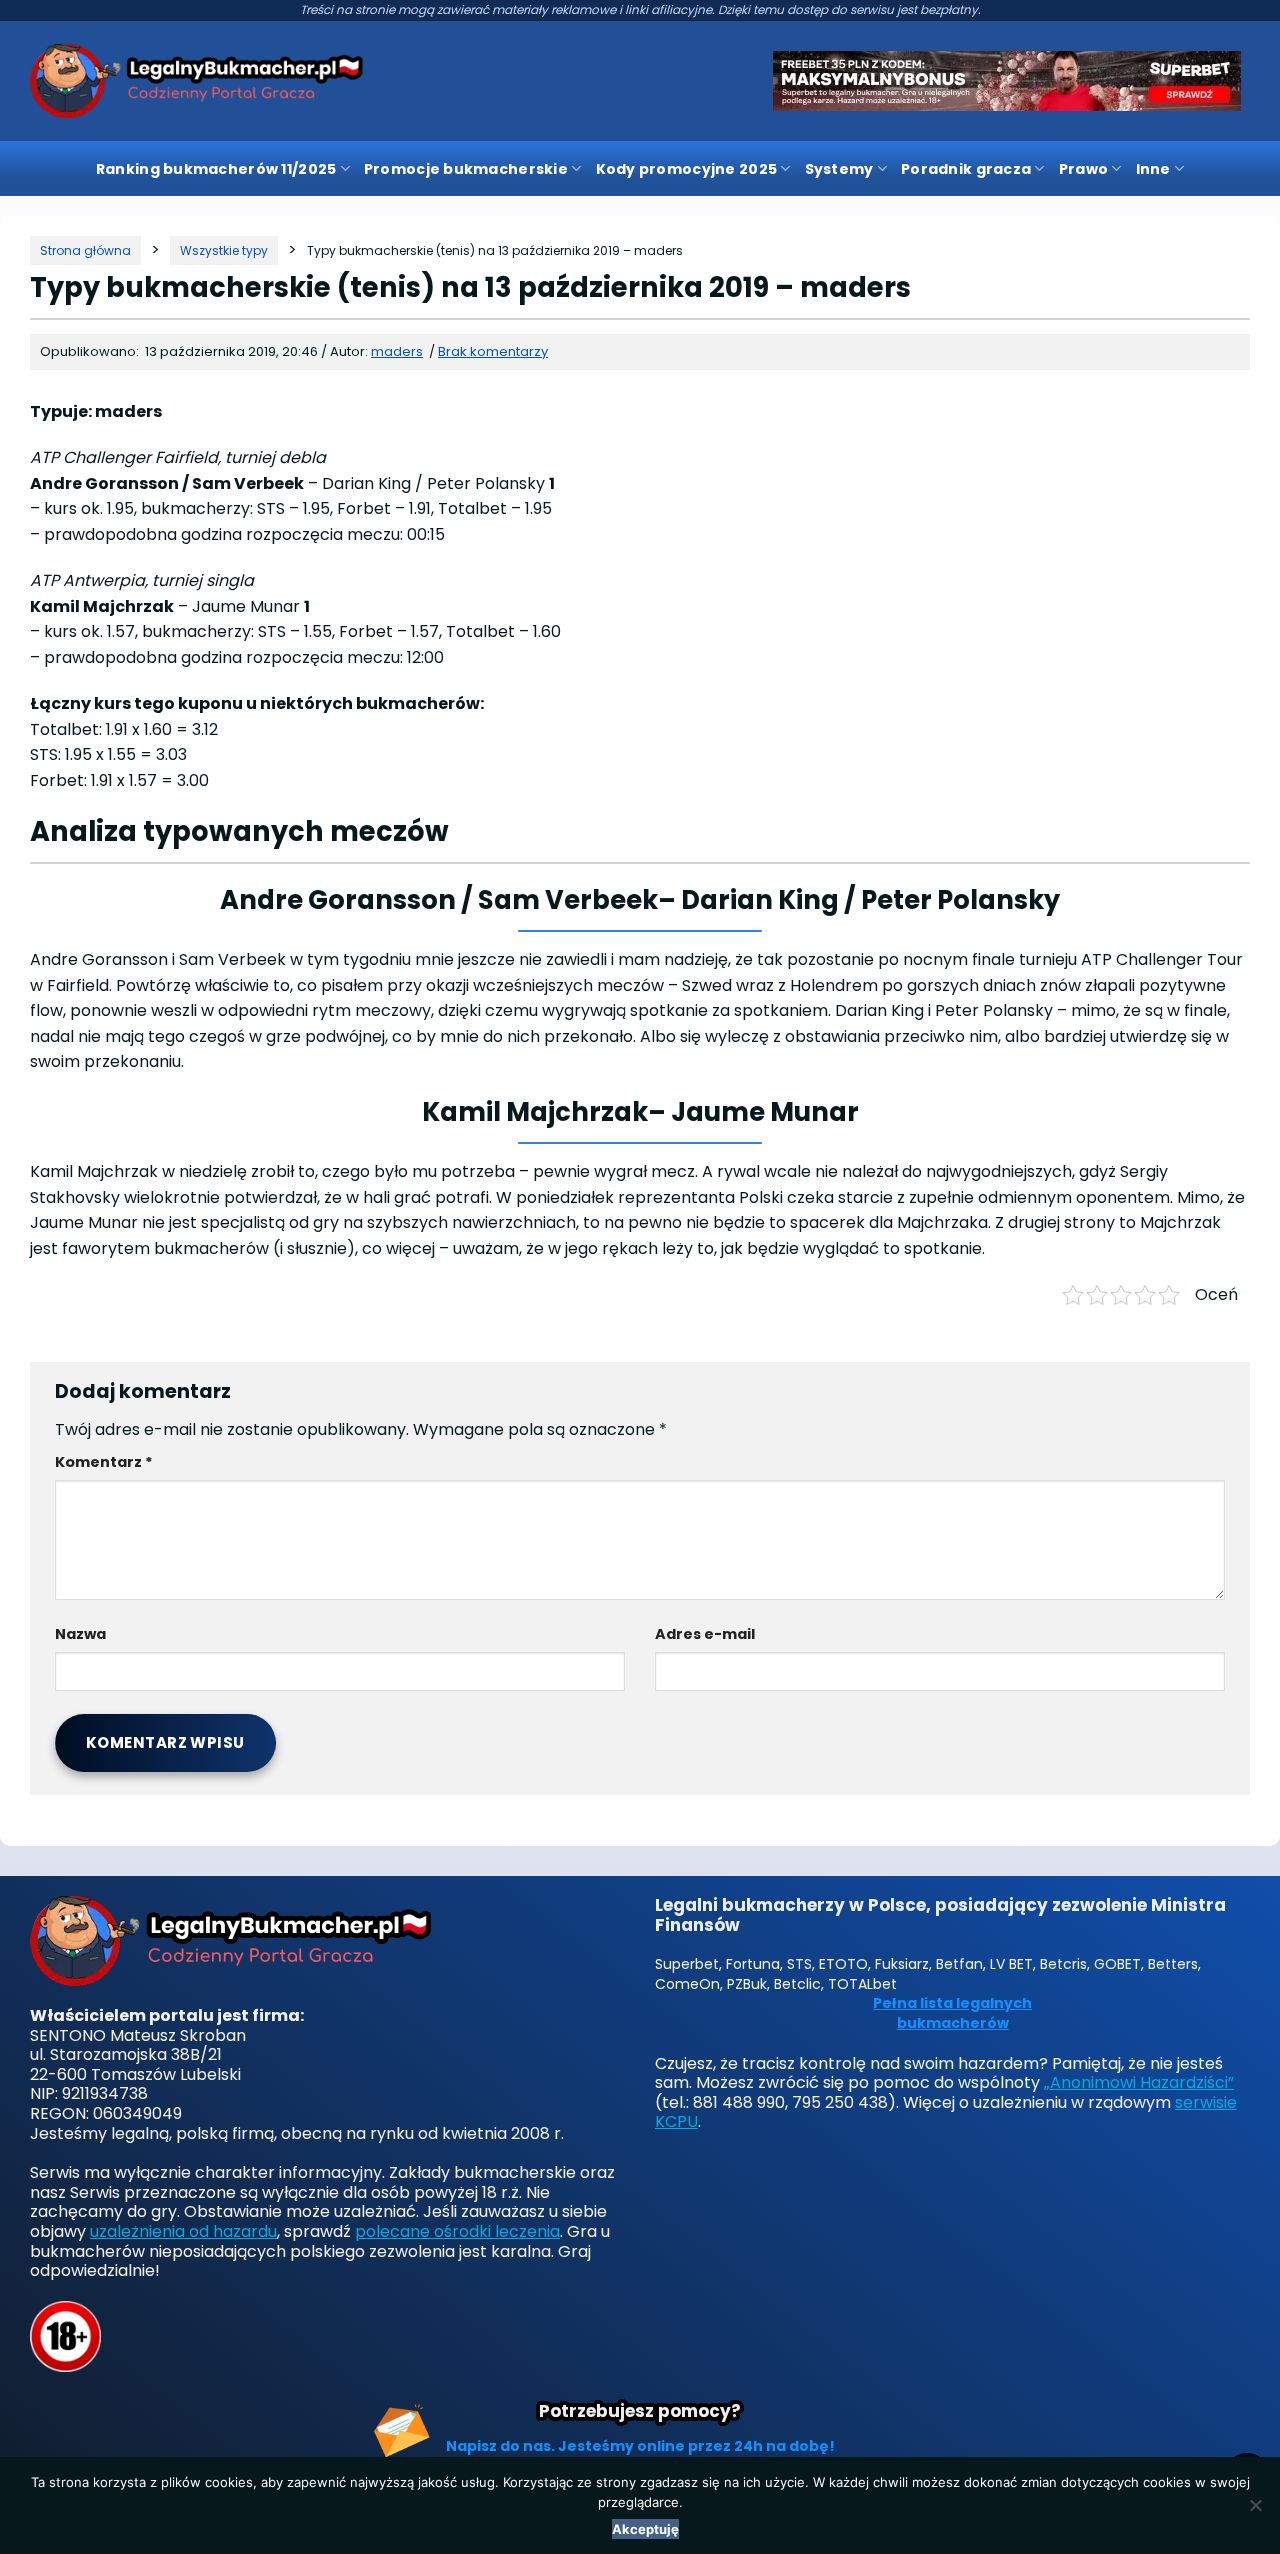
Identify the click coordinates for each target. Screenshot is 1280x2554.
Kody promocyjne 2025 (687, 169)
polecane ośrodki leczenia (457, 2231)
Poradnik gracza (966, 169)
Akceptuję (645, 2529)
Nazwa (80, 1634)
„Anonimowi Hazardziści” (1139, 2082)
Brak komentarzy (493, 351)
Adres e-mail (705, 1634)
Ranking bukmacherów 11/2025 (216, 169)
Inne (1153, 169)
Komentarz (104, 1462)
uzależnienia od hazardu (183, 2231)
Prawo (1083, 169)
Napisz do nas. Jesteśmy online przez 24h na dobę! (640, 2446)
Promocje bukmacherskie (466, 169)
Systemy (839, 169)
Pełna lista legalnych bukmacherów (952, 2013)
